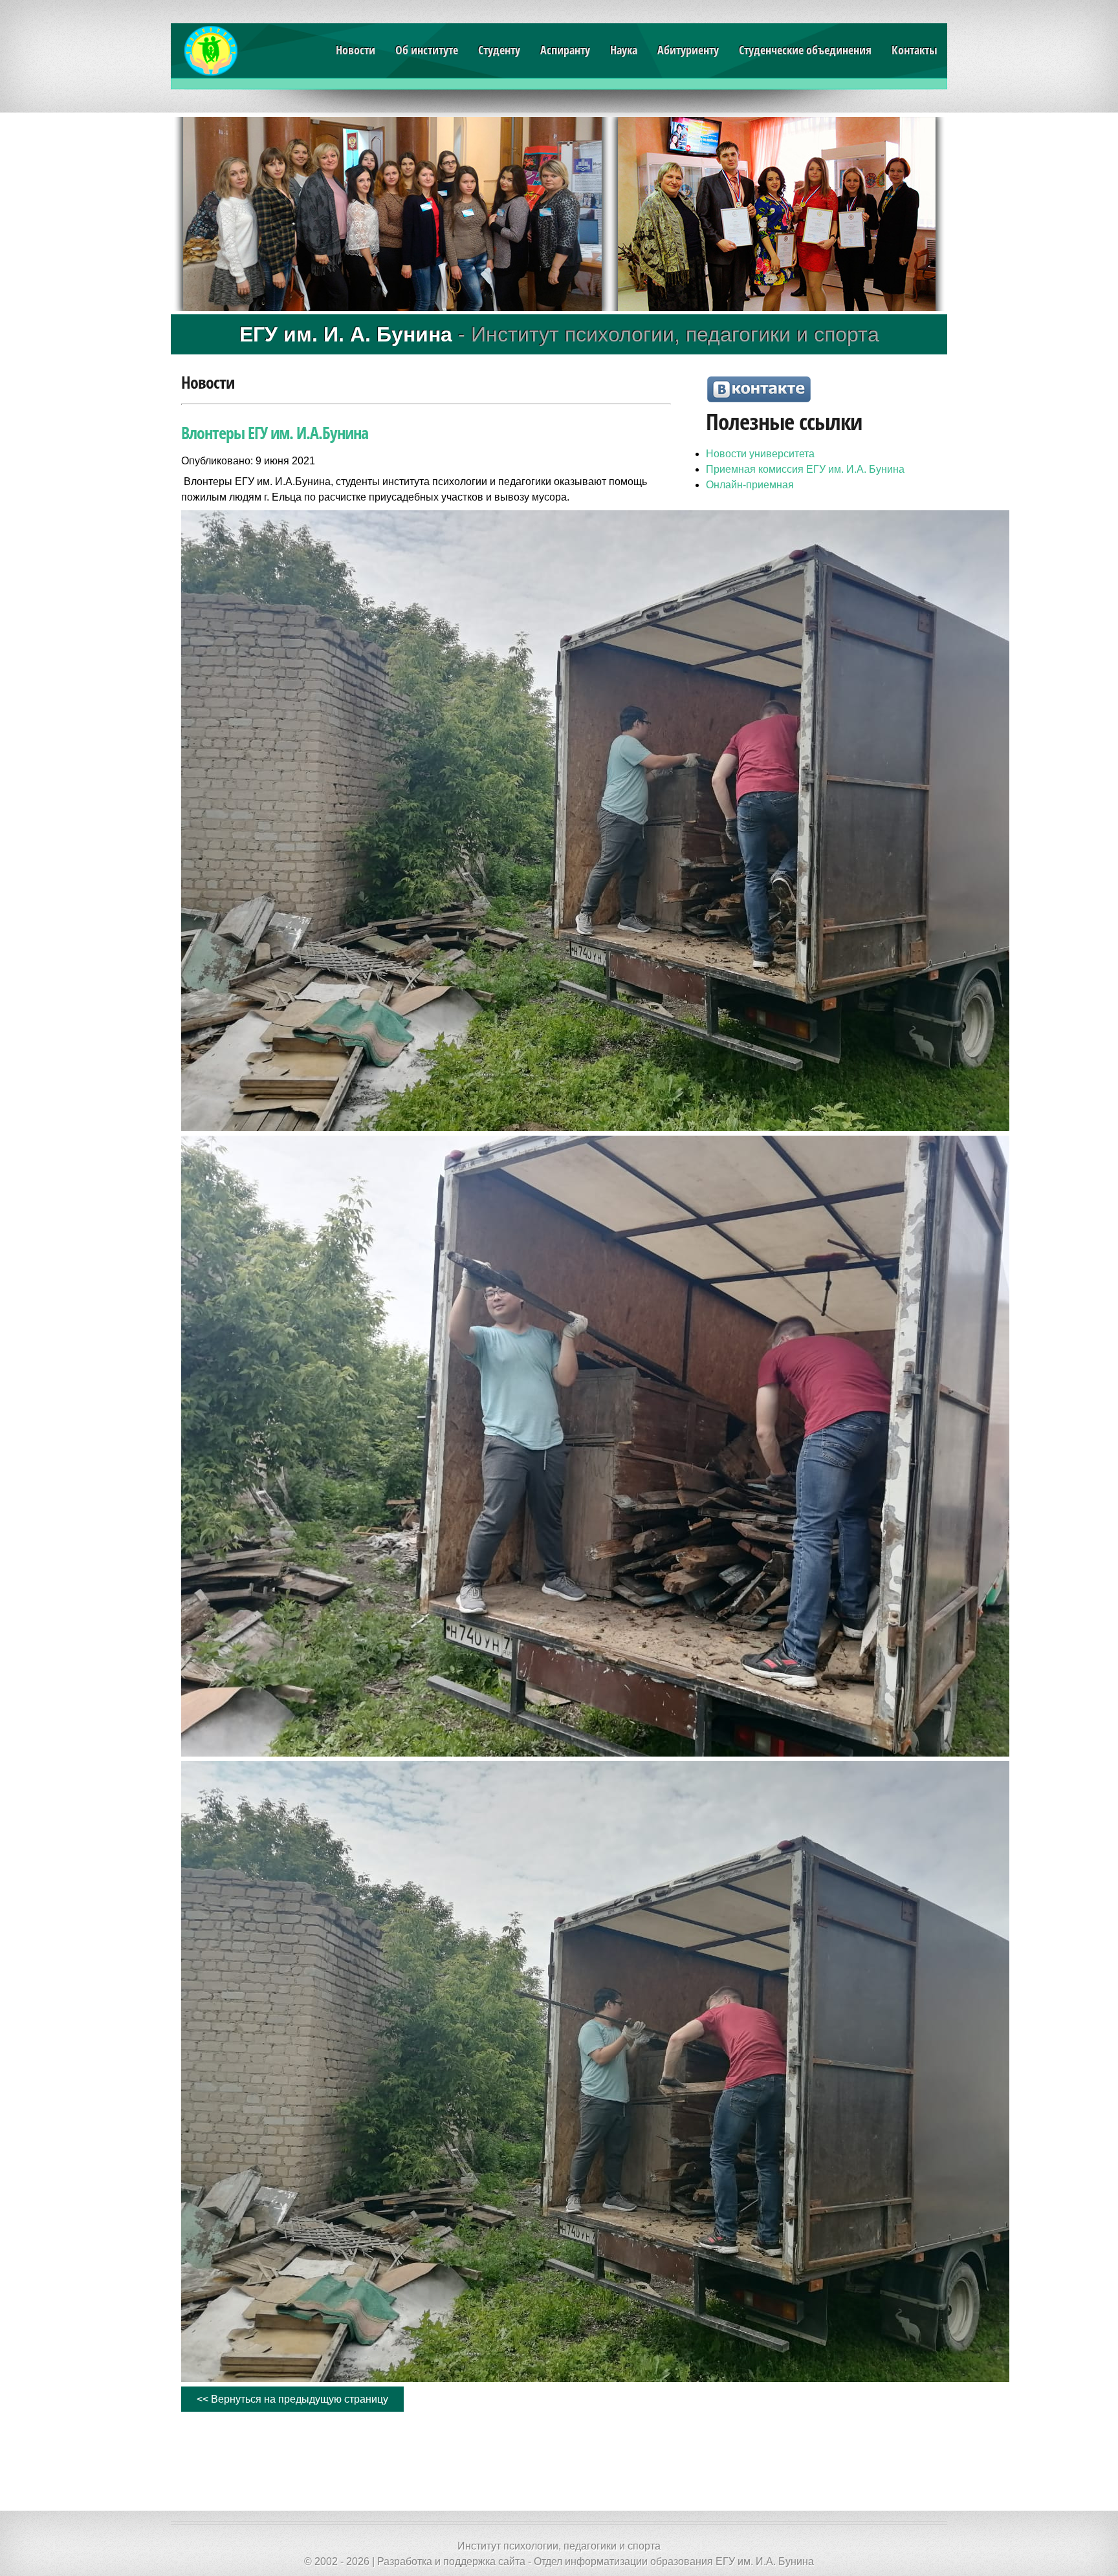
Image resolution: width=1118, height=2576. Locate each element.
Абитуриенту (688, 50)
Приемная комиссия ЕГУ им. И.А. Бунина (805, 469)
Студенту (499, 50)
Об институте (427, 50)
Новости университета (760, 454)
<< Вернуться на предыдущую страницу (292, 2399)
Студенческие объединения (805, 50)
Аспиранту (565, 50)
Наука (624, 50)
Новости (356, 50)
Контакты (915, 50)
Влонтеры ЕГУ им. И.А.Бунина (275, 433)
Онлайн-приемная (750, 485)
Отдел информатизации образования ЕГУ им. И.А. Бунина (674, 2561)
